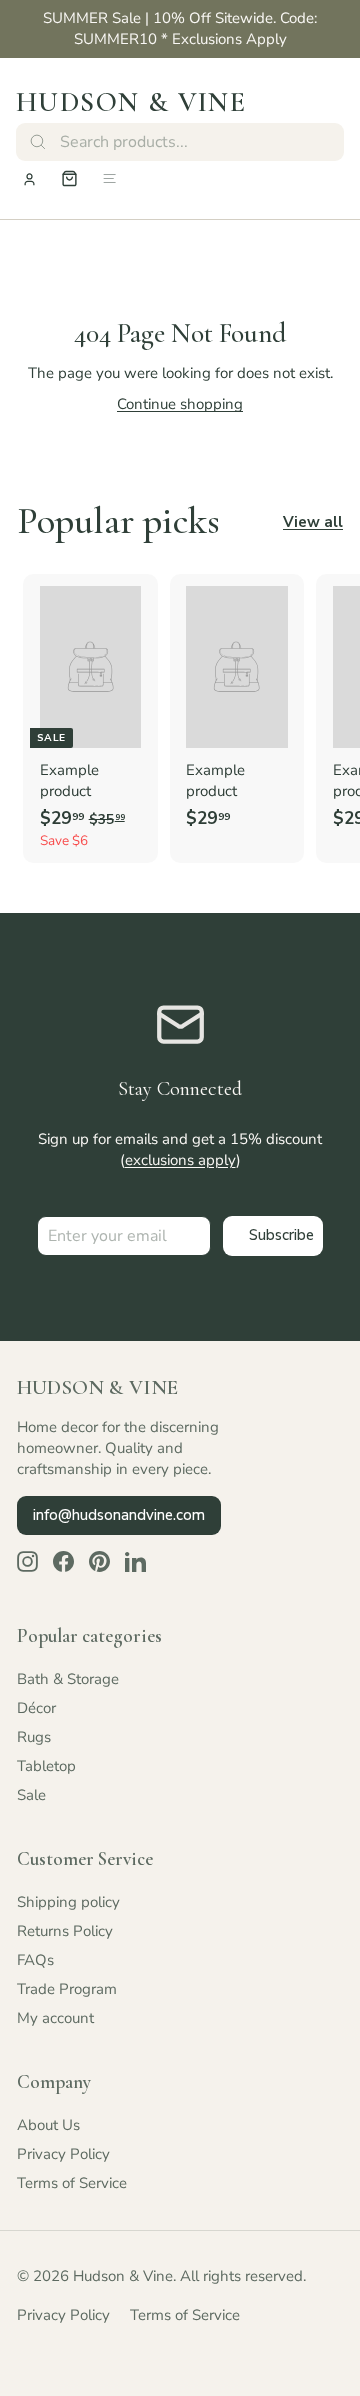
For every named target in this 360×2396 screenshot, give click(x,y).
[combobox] (180, 142)
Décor (36, 1708)
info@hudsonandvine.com (119, 1515)
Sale (31, 1795)
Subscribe (281, 1235)
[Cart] (69, 178)
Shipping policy (68, 1902)
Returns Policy (65, 1931)
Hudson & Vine (131, 102)
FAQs (35, 1960)
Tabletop (46, 1766)
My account (55, 2018)
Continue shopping (180, 404)
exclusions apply (180, 1160)
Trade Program (67, 1989)
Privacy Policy (63, 2154)
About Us (48, 2125)
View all (313, 522)
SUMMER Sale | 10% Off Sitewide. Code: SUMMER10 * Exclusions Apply (180, 28)
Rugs (34, 1737)
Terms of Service (72, 2183)
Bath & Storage (68, 1679)
